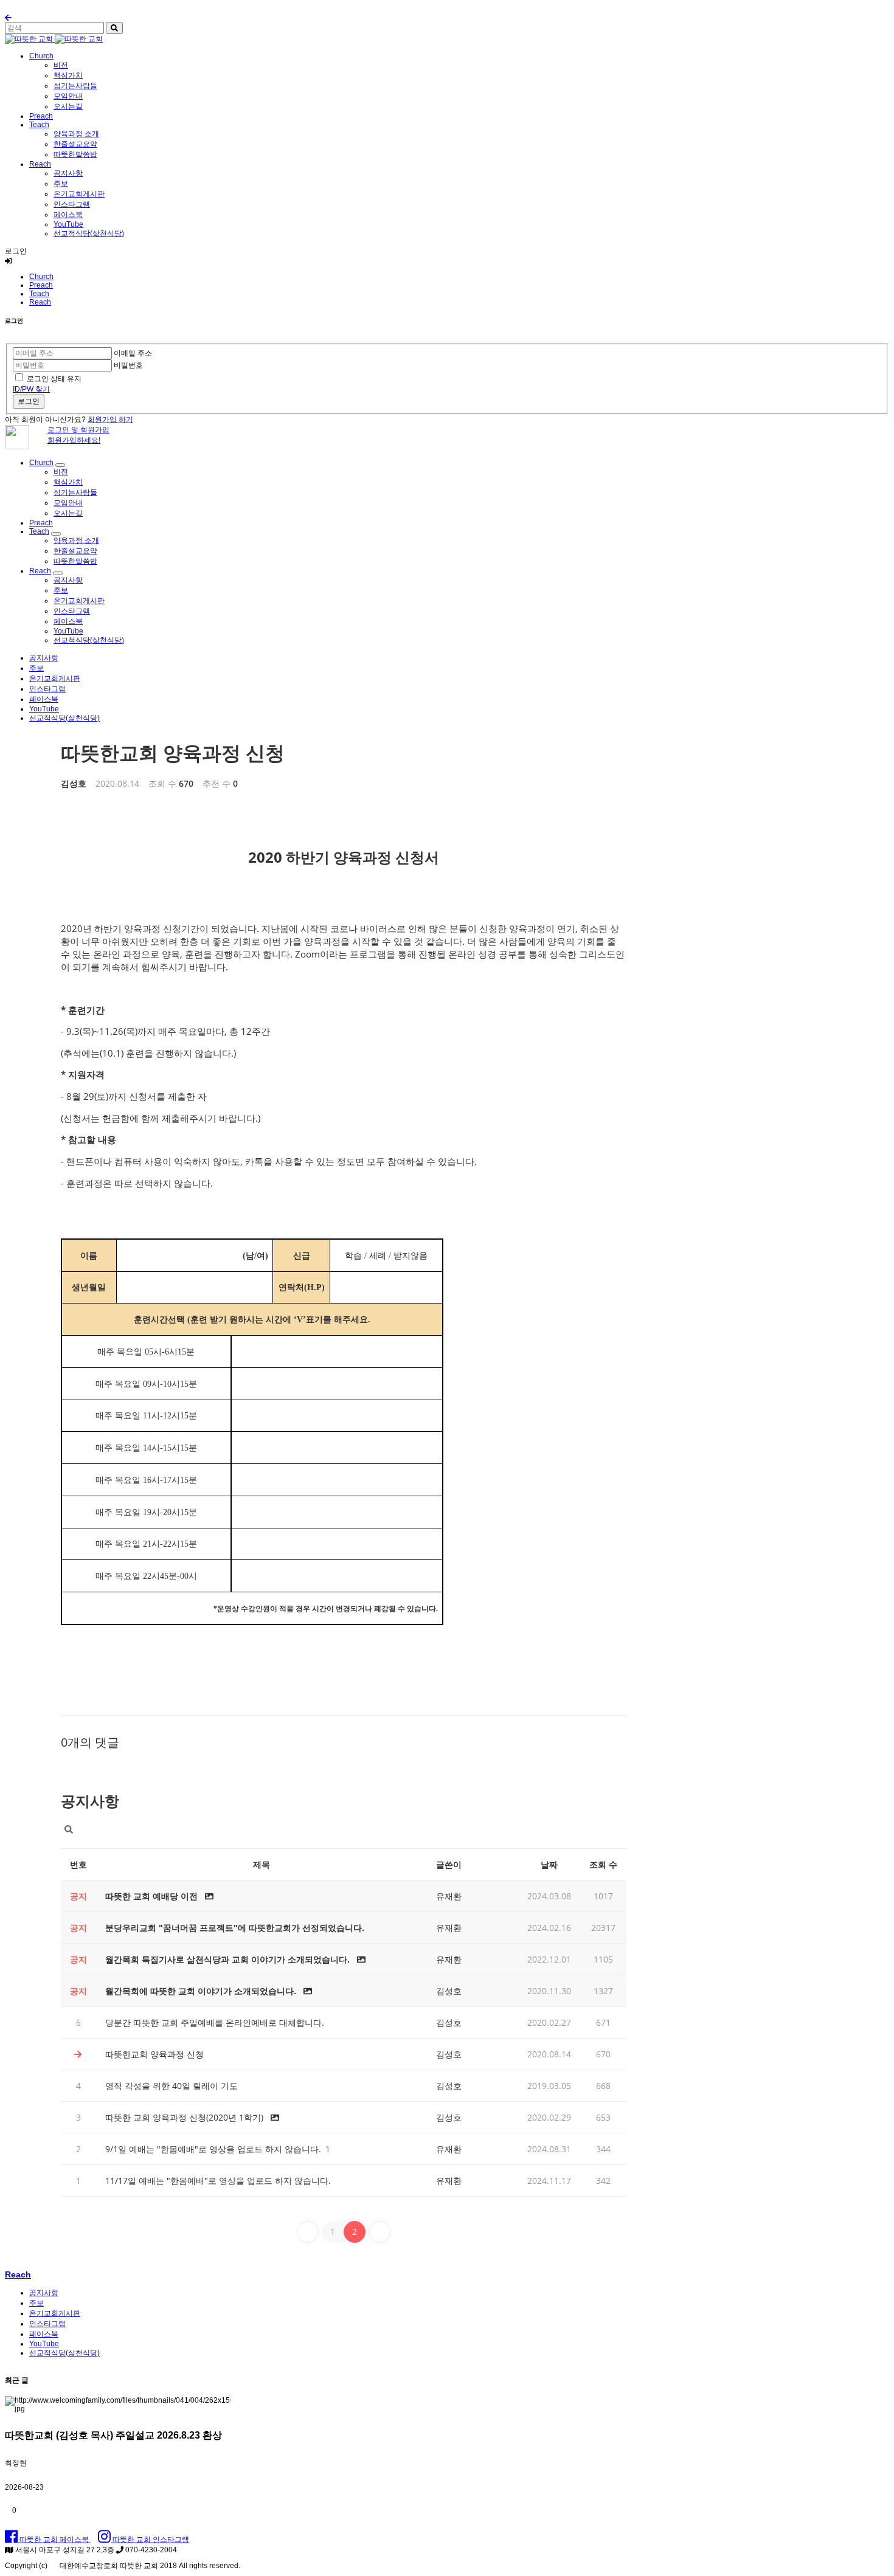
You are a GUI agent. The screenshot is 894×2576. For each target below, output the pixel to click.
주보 (61, 184)
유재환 (449, 1896)
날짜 (549, 1864)
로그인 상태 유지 (54, 379)
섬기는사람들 (75, 86)
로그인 (29, 401)
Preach (41, 116)
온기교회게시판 (79, 194)
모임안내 (68, 96)
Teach (39, 125)
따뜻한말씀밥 (75, 154)
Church (41, 56)
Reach (40, 164)
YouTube (68, 224)
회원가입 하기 (110, 420)
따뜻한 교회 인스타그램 (150, 2540)
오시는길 (68, 106)
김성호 (74, 783)
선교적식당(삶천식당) (89, 233)
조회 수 (603, 1864)
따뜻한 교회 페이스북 (54, 2540)
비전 (61, 65)
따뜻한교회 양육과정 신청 (173, 752)
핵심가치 (68, 75)
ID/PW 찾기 (31, 389)
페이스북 (68, 215)
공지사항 (68, 173)
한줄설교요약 (75, 144)
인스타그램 (72, 204)
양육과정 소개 (76, 134)
